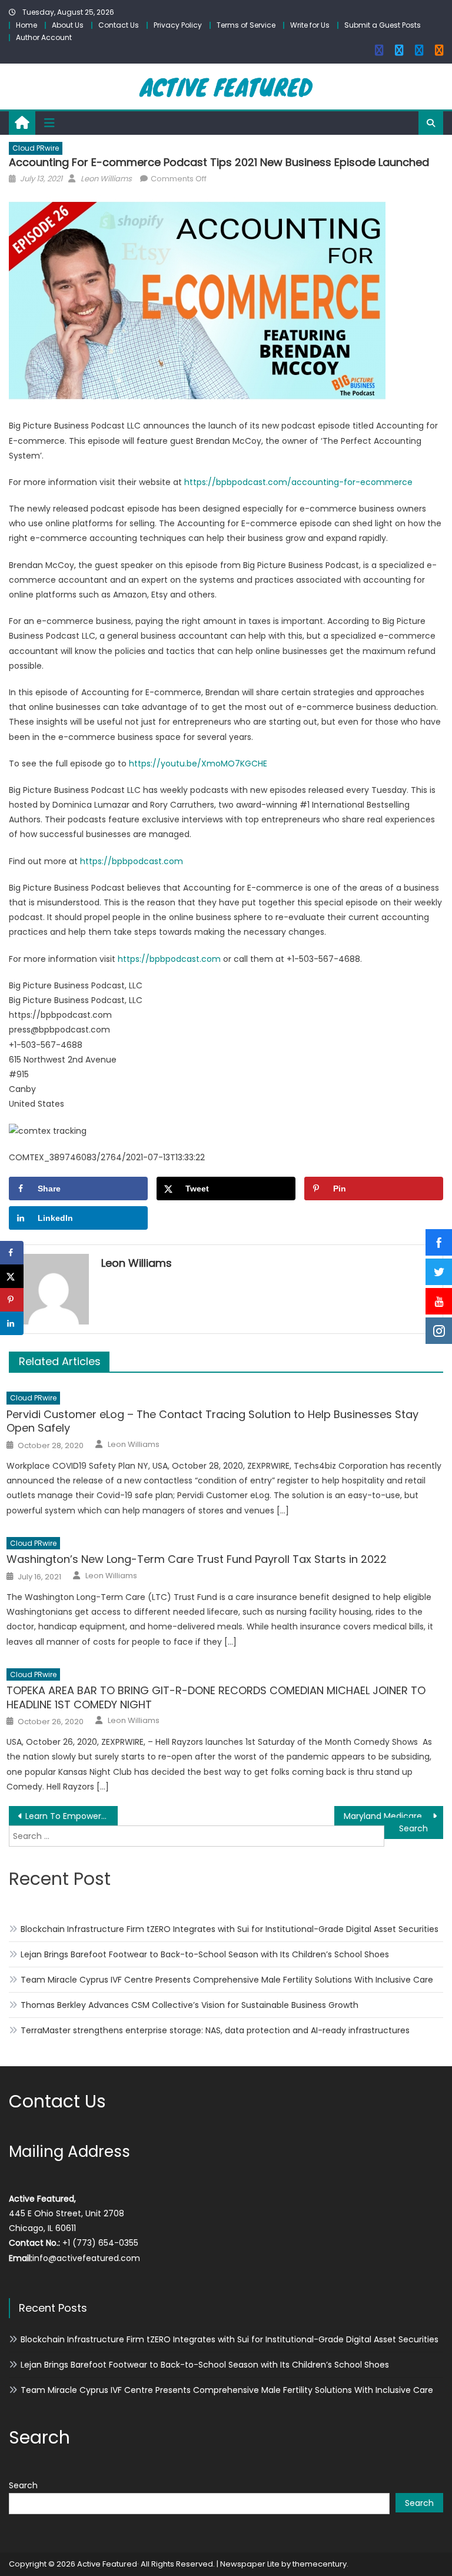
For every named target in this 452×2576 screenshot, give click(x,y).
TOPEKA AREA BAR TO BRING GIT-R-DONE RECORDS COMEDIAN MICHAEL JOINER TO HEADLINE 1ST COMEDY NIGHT (216, 1697)
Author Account (44, 37)
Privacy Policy (178, 25)
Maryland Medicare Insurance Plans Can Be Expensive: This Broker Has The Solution (393, 1816)
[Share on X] (12, 1276)
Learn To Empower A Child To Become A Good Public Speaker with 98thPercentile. (71, 1816)
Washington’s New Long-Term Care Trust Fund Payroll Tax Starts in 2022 (197, 1559)
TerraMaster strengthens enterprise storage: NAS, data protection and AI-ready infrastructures (215, 2030)
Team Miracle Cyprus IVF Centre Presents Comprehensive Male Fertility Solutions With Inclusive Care (227, 1980)
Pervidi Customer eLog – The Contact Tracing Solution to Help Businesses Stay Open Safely (212, 1421)
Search (23, 2485)
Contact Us (119, 25)
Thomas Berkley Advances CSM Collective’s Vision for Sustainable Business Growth (190, 2005)
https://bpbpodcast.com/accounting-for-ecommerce (298, 482)
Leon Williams (106, 179)
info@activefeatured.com (86, 2258)
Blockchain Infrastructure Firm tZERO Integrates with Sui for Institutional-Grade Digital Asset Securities (230, 1929)
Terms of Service (246, 25)
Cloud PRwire (36, 148)
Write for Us (310, 25)
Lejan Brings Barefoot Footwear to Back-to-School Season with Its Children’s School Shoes (205, 1954)
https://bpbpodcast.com (132, 861)
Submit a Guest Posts (383, 25)
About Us (68, 25)
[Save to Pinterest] (12, 1300)
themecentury (320, 2564)
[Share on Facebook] (12, 1253)
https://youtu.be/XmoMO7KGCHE (198, 763)
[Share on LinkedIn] (12, 1323)
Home (26, 25)
